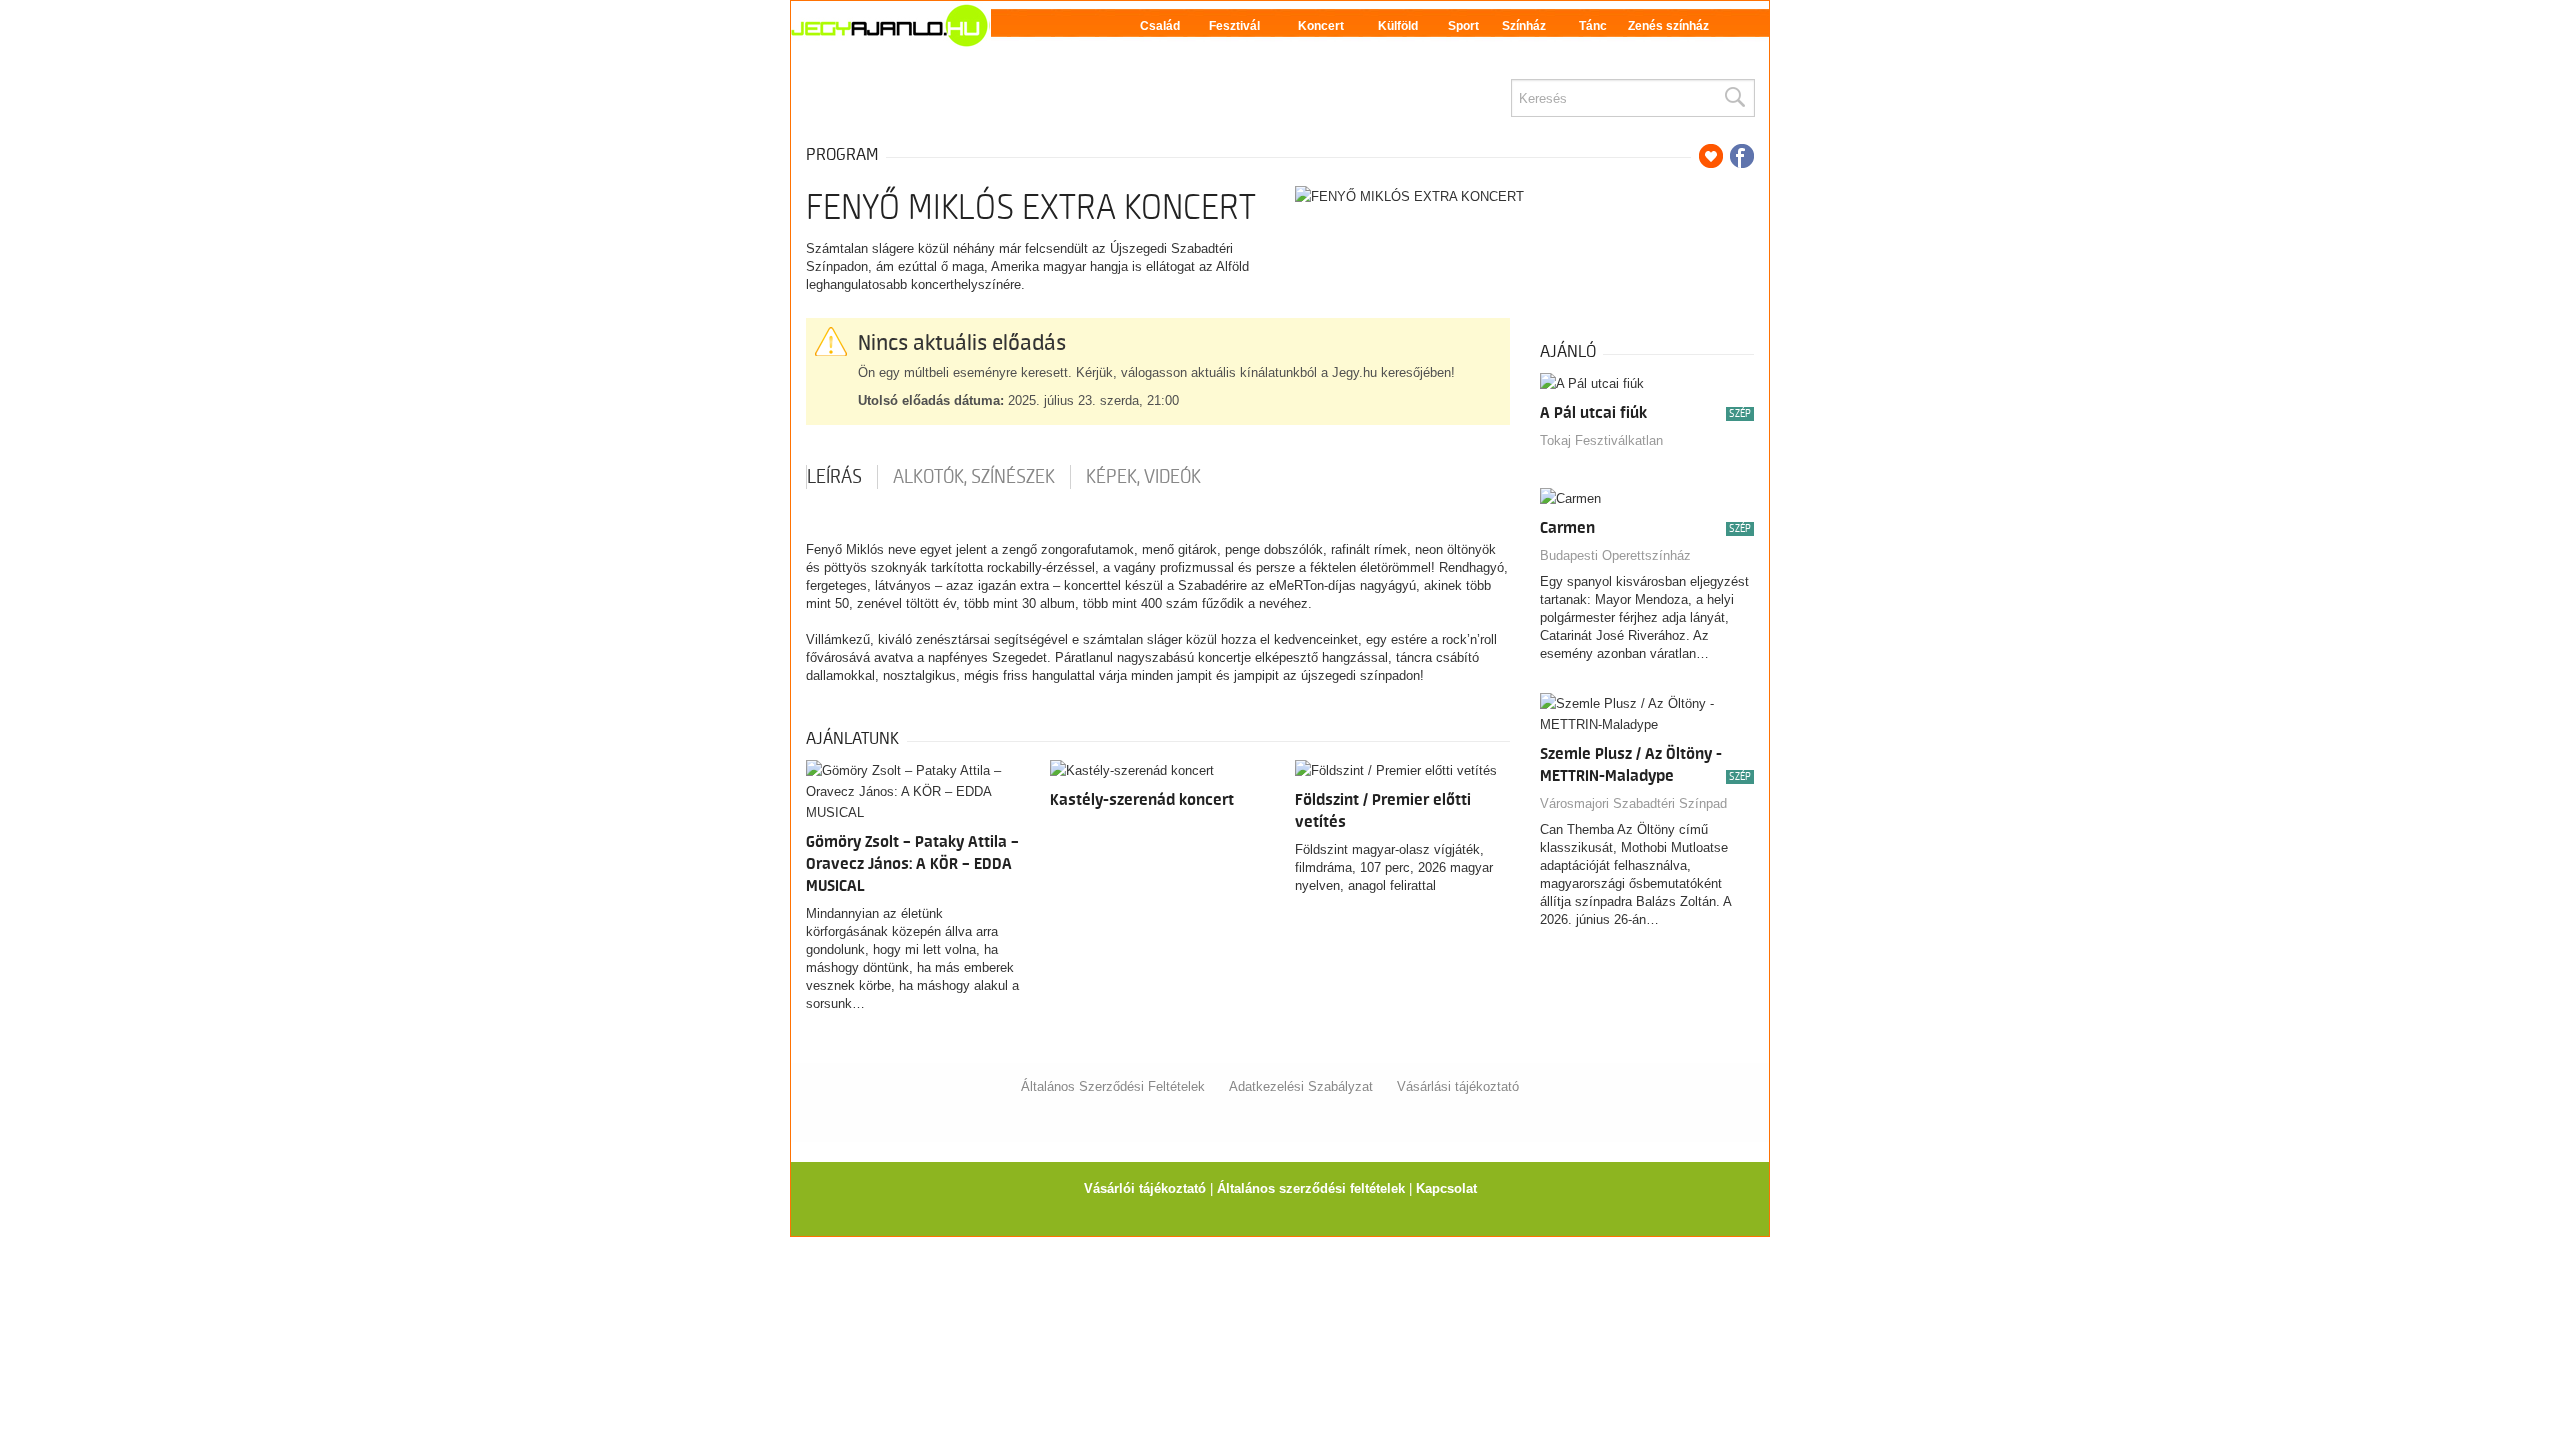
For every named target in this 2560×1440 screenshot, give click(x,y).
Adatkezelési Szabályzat (1301, 1086)
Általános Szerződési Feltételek (1113, 1086)
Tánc (1593, 26)
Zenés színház (1668, 26)
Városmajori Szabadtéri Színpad (1633, 803)
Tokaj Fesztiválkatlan (1601, 440)
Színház (1524, 26)
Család (1160, 26)
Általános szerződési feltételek (1311, 1188)
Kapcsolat (1446, 1188)
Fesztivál (1234, 26)
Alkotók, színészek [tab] (974, 477)
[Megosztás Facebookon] (1742, 156)
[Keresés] (1734, 98)
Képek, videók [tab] (1143, 477)
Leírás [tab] (834, 477)
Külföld (1398, 26)
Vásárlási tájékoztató (1458, 1086)
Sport (1463, 26)
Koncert (1321, 26)
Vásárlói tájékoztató (1145, 1188)
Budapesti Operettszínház (1615, 555)
